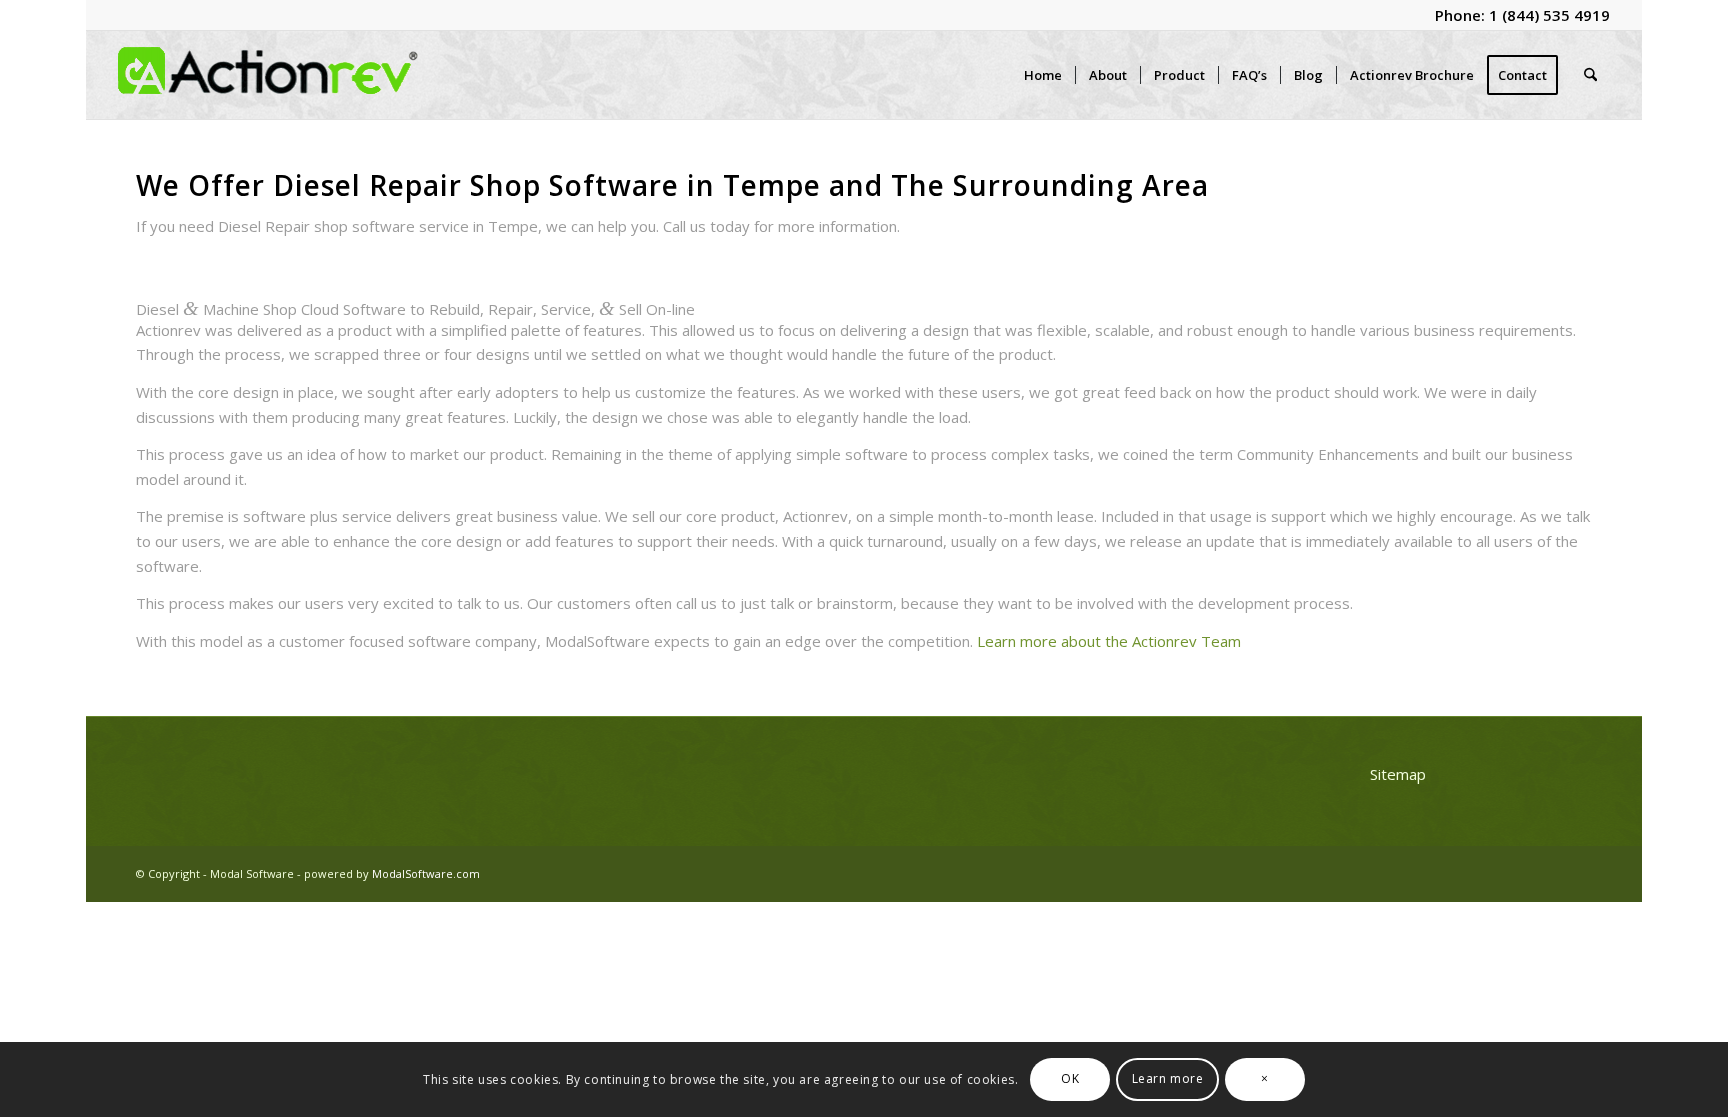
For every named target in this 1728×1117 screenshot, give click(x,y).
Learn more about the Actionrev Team (1109, 641)
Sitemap (1398, 774)
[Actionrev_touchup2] (268, 75)
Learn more (1168, 1078)
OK (1070, 1078)
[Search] (1590, 75)
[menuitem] (1043, 75)
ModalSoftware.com (426, 873)
